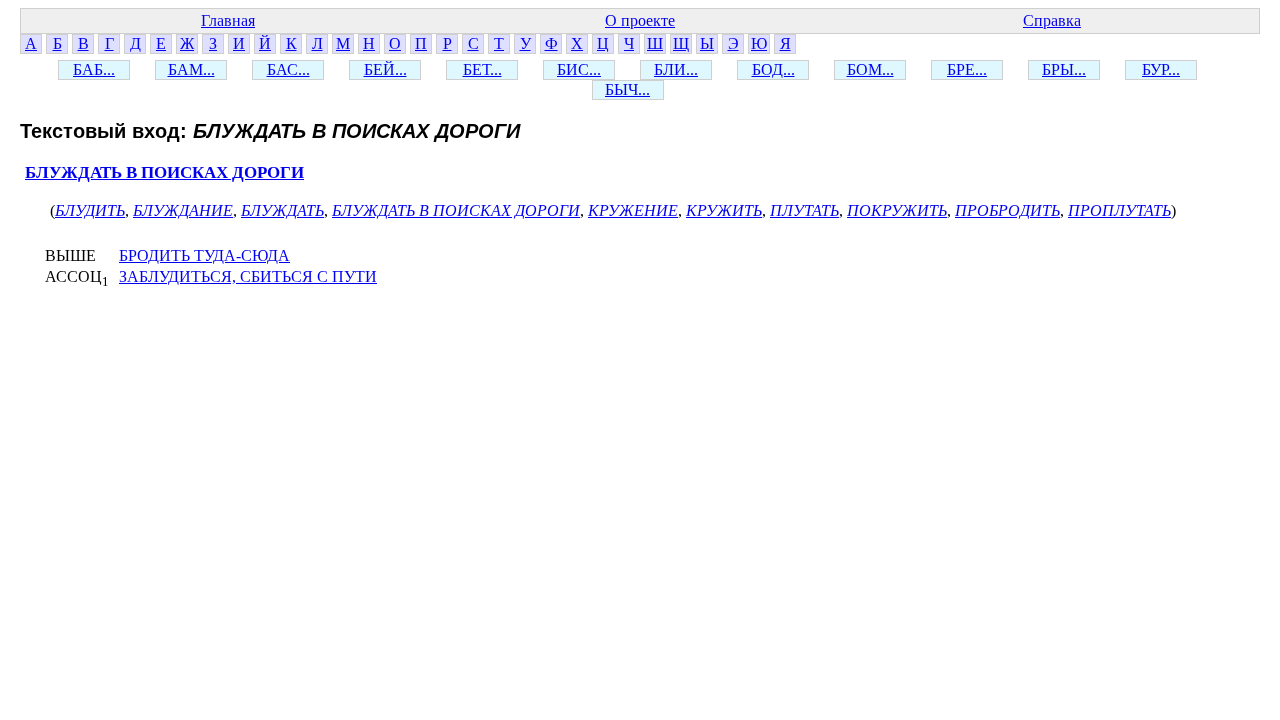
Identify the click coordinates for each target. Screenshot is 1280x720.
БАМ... (191, 69)
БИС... (579, 69)
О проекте (640, 20)
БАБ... (94, 69)
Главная (228, 20)
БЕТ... (482, 69)
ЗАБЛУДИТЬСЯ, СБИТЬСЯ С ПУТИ (248, 276)
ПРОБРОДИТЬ (1007, 210)
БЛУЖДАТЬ (282, 210)
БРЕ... (967, 69)
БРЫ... (1064, 69)
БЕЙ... (385, 69)
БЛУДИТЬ (90, 210)
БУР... (1161, 69)
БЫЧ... (627, 89)
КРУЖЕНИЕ (633, 210)
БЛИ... (676, 69)
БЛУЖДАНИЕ (183, 210)
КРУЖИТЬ (724, 210)
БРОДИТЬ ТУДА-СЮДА (204, 255)
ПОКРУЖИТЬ (897, 210)
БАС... (288, 69)
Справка (1052, 20)
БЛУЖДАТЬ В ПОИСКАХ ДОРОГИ (164, 172)
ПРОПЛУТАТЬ (1119, 210)
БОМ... (870, 69)
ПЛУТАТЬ (804, 210)
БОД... (773, 69)
